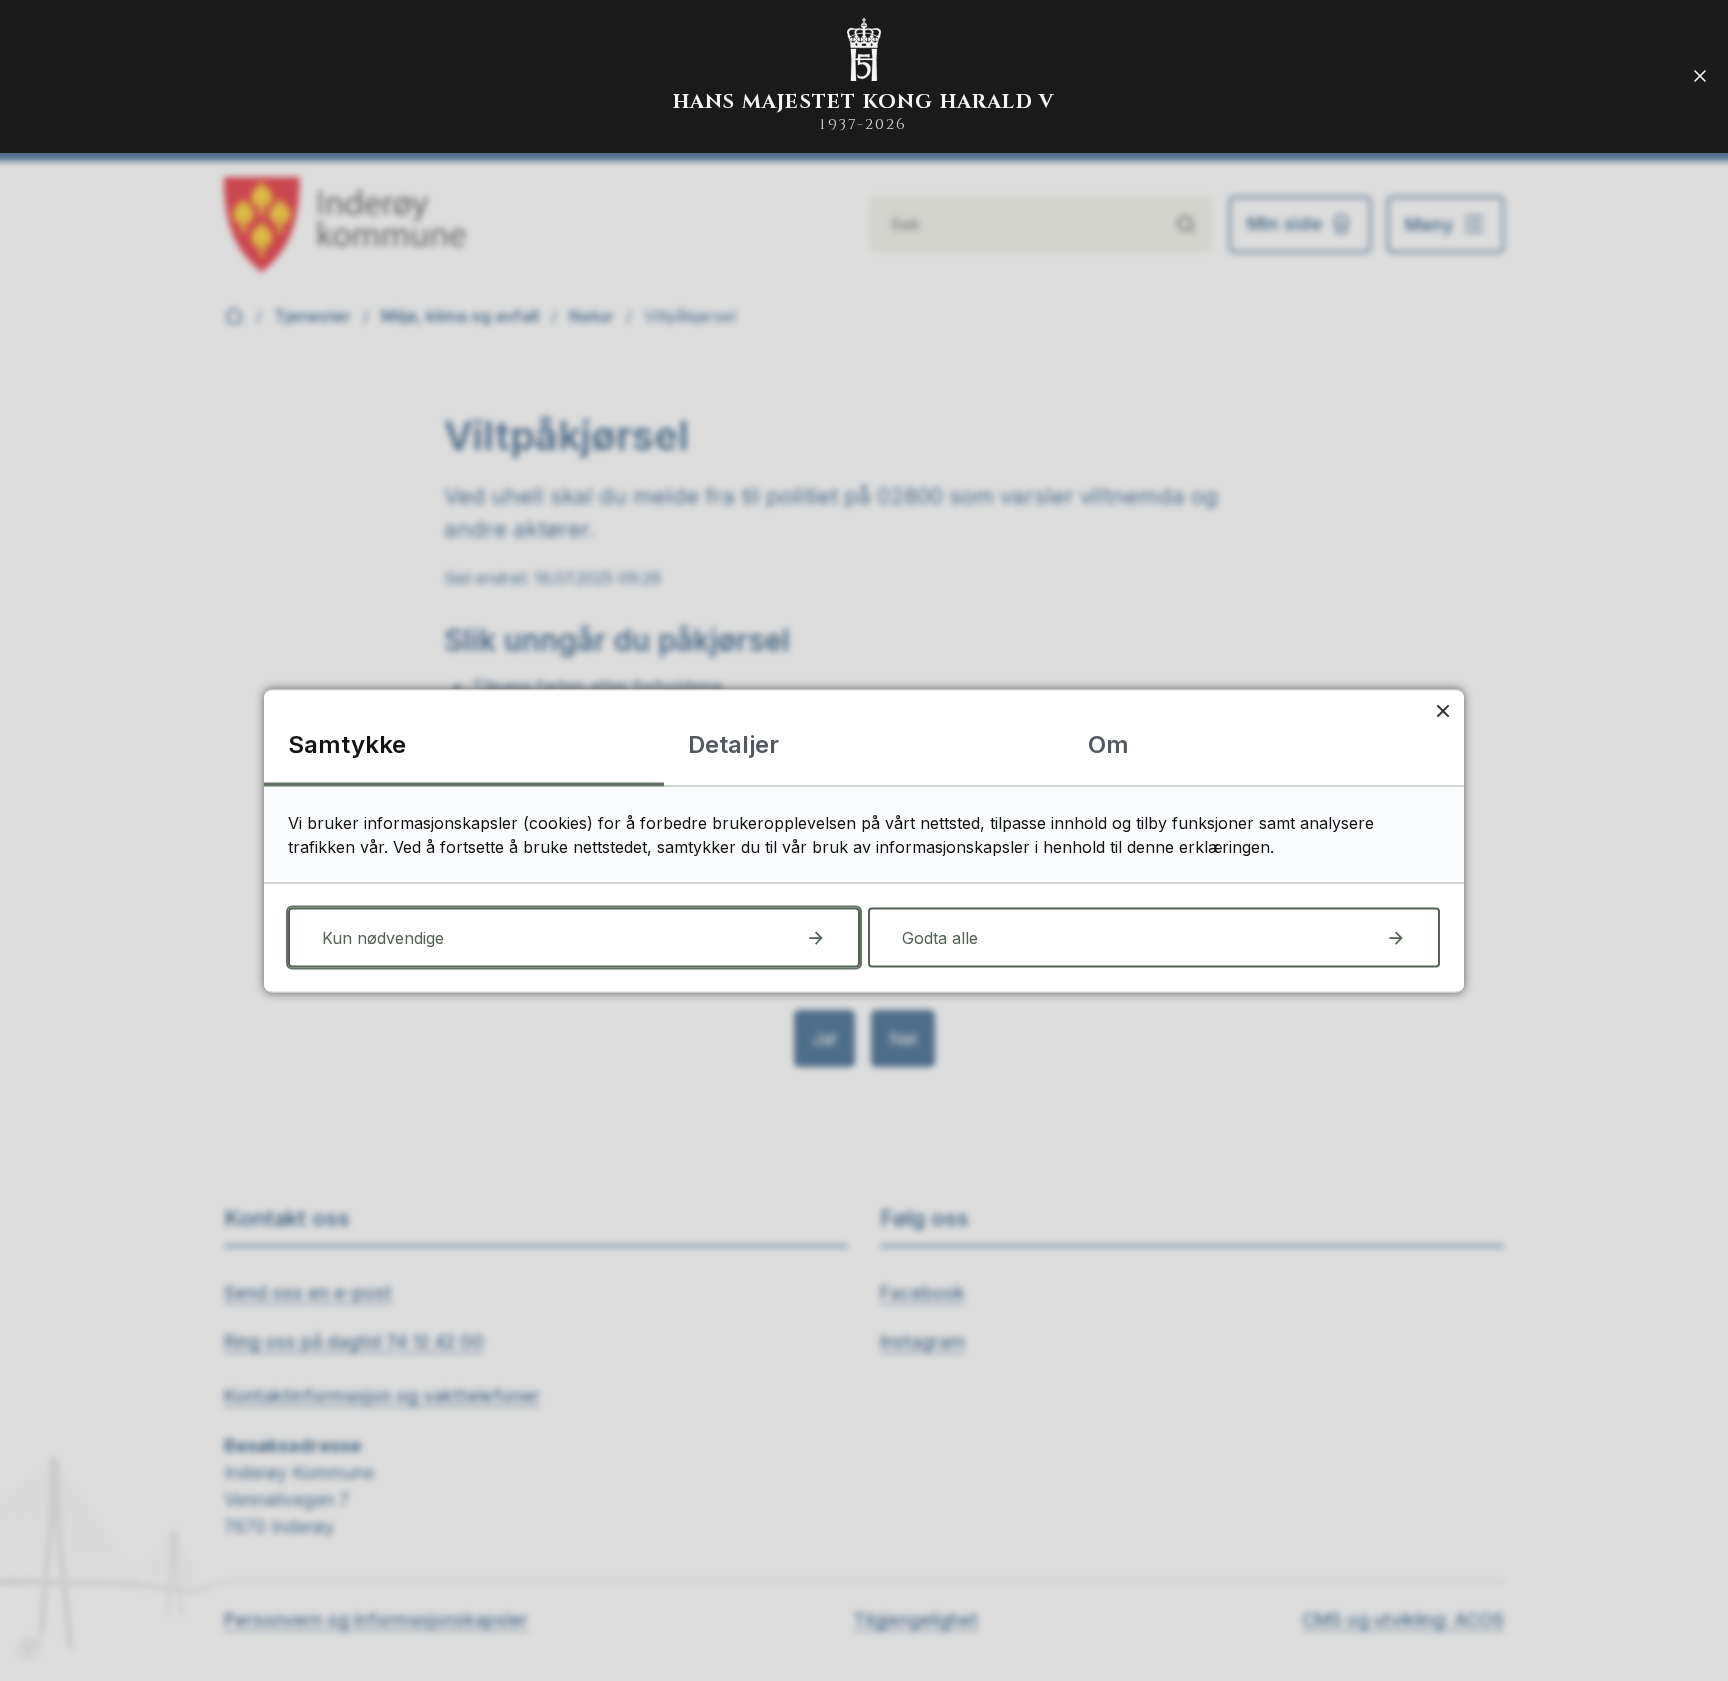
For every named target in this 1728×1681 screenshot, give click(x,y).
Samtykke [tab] (347, 743)
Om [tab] (1108, 743)
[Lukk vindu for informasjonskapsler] (1442, 710)
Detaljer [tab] (733, 743)
